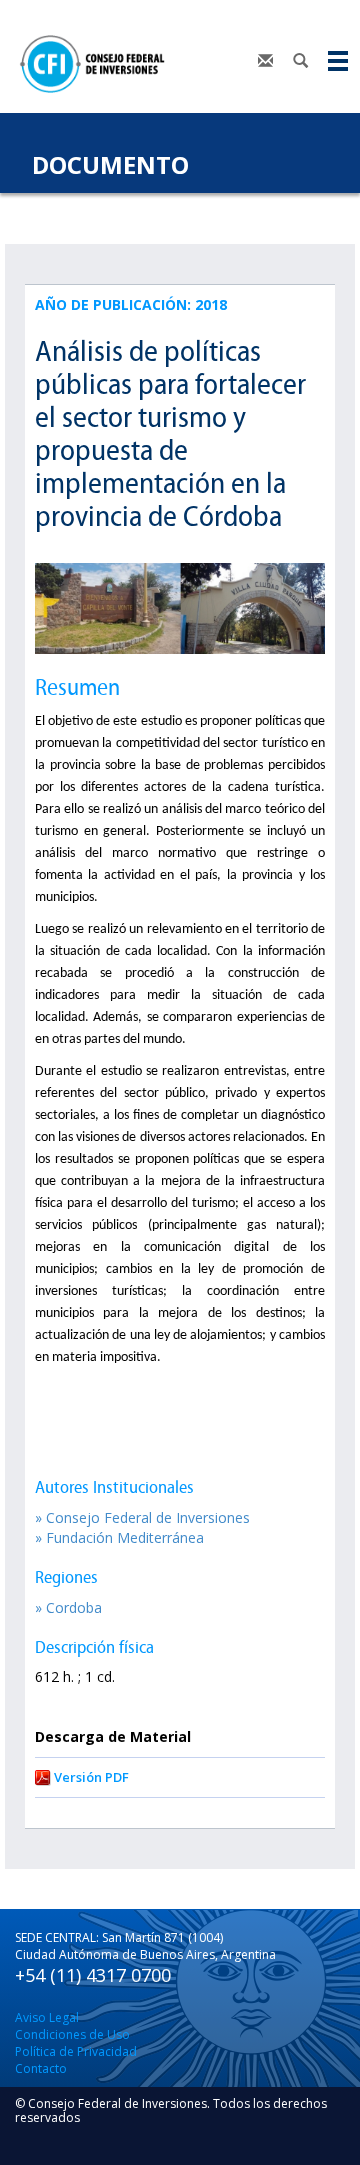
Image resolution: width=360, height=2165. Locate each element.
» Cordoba (68, 1607)
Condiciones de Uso (72, 2034)
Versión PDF (91, 1777)
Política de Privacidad (76, 2051)
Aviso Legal (47, 2017)
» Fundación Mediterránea (119, 1537)
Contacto (41, 2068)
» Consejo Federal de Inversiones (142, 1517)
